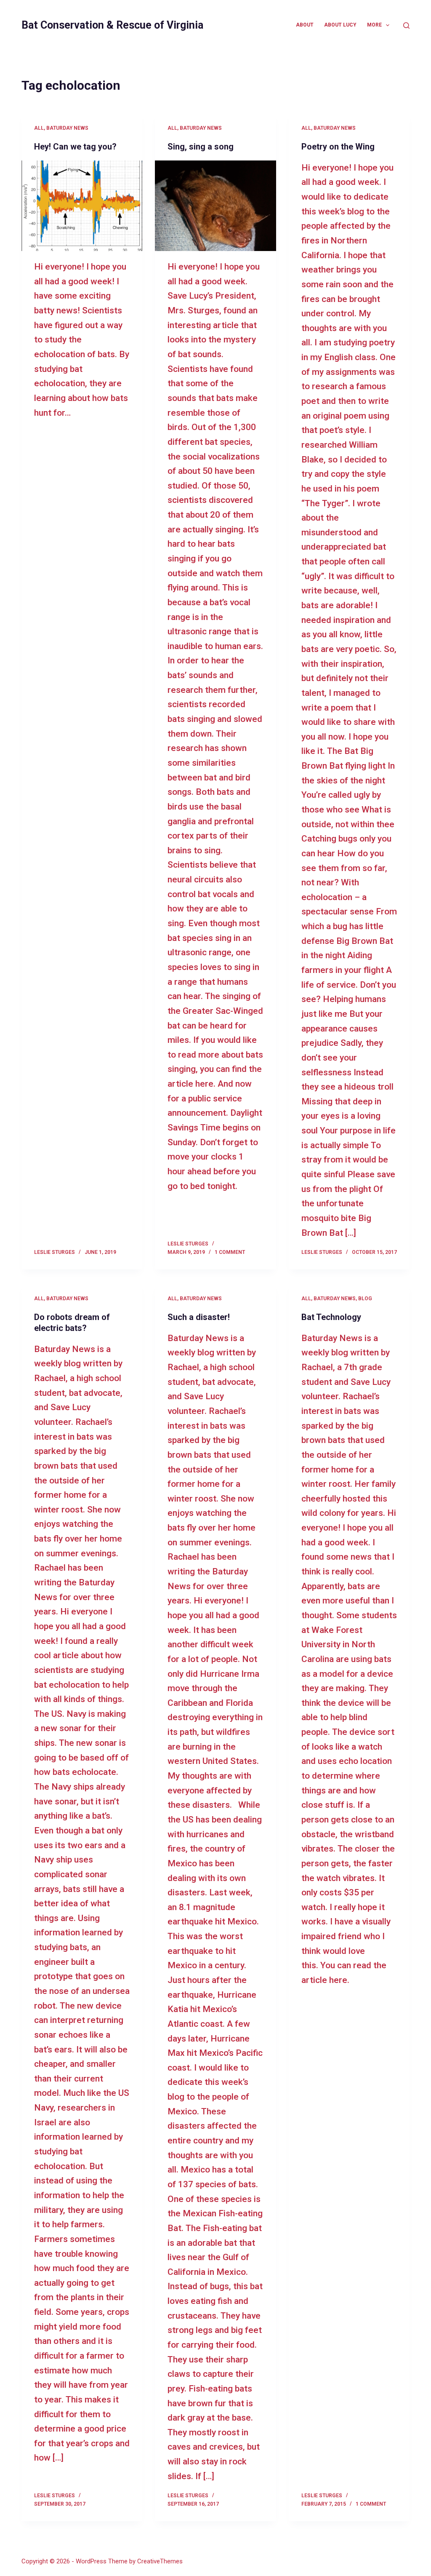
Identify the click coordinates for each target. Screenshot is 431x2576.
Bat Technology (331, 1317)
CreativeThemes (160, 2561)
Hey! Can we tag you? (75, 147)
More (374, 25)
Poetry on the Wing (338, 147)
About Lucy (340, 25)
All (39, 128)
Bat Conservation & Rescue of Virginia (112, 25)
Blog (365, 1299)
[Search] (406, 25)
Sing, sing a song (201, 147)
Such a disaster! (199, 1317)
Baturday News (67, 128)
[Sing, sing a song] (215, 206)
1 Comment (230, 1252)
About (305, 25)
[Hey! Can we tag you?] (82, 206)
